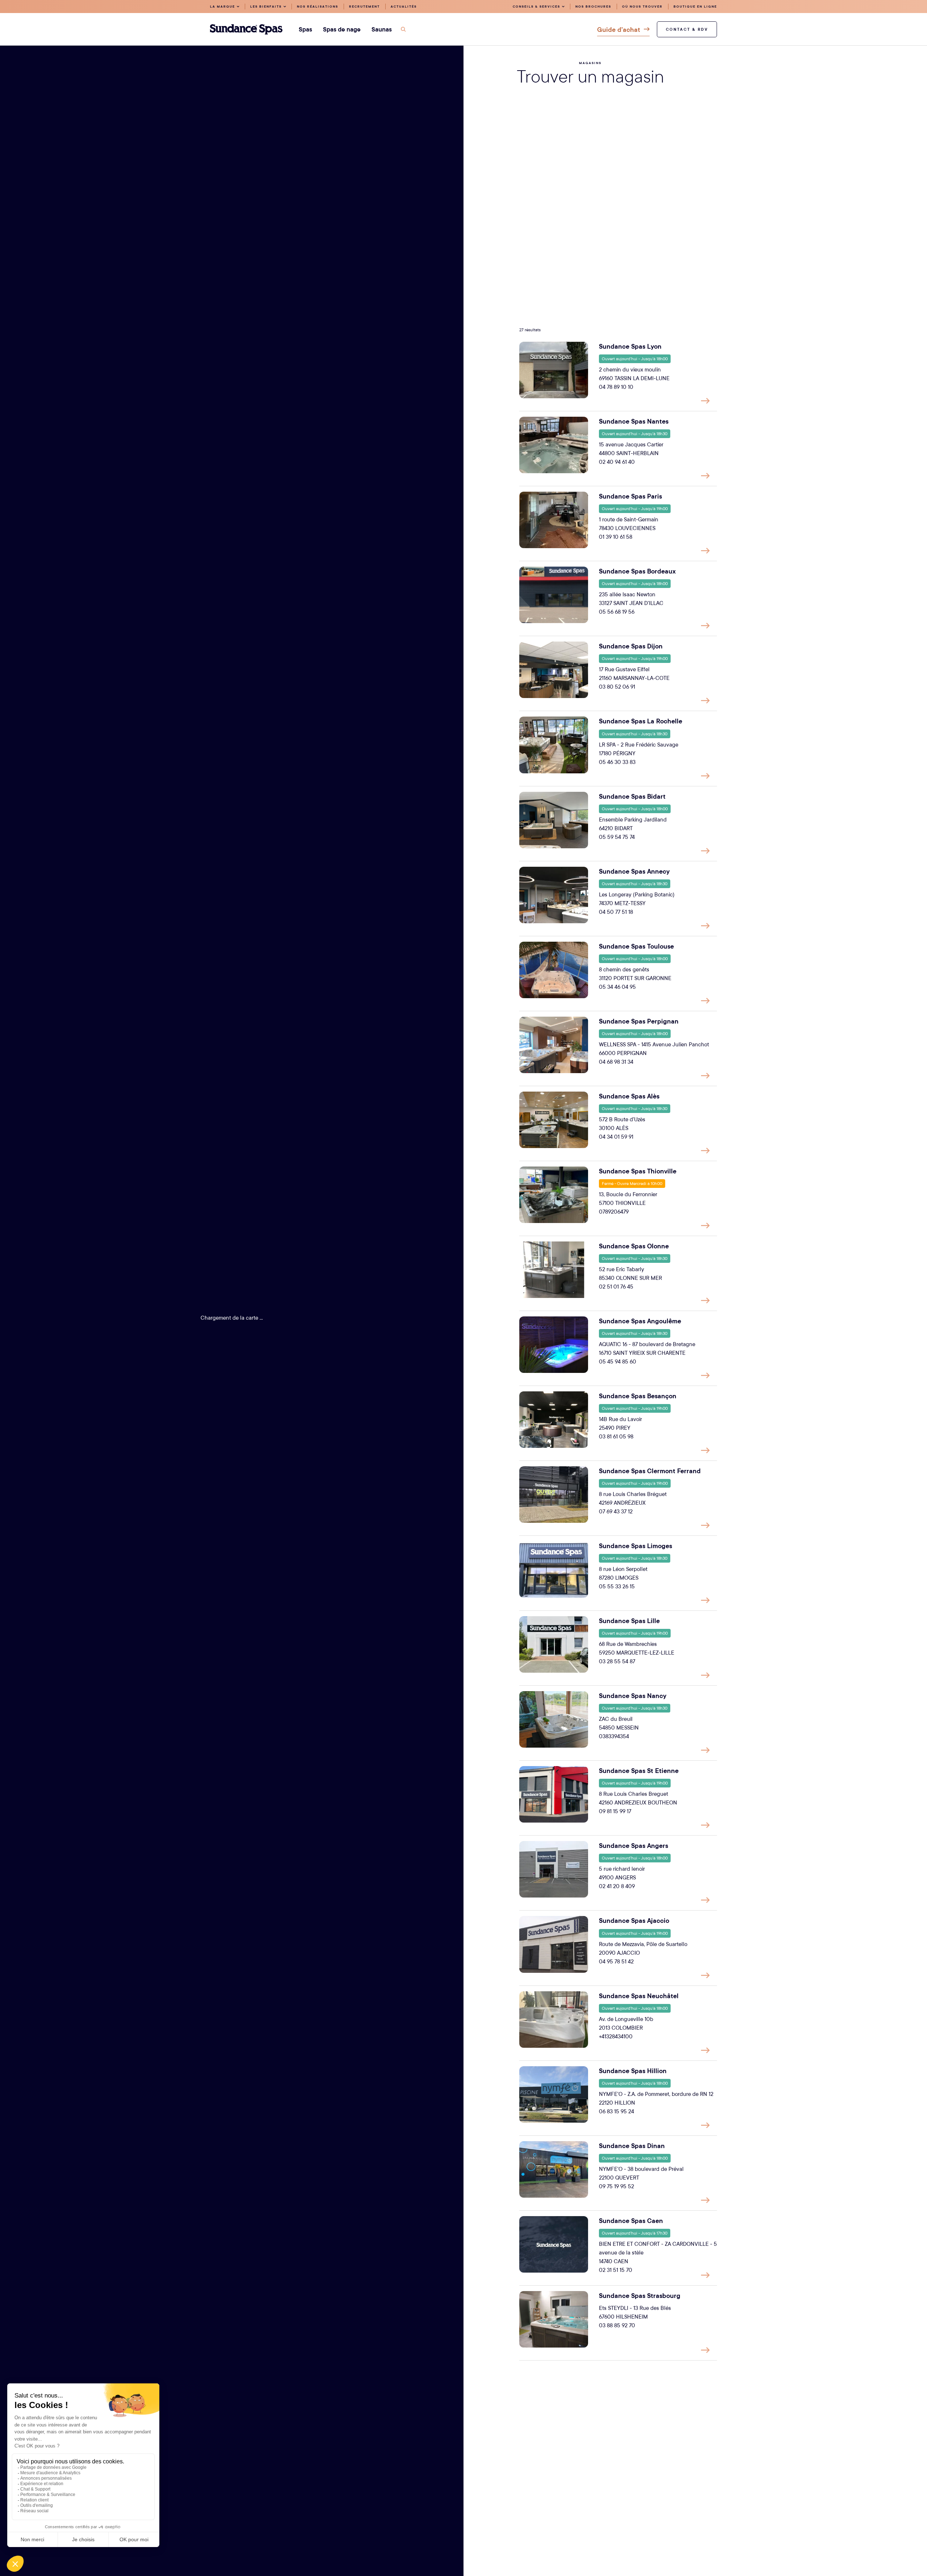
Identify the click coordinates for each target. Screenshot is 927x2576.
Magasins (590, 63)
